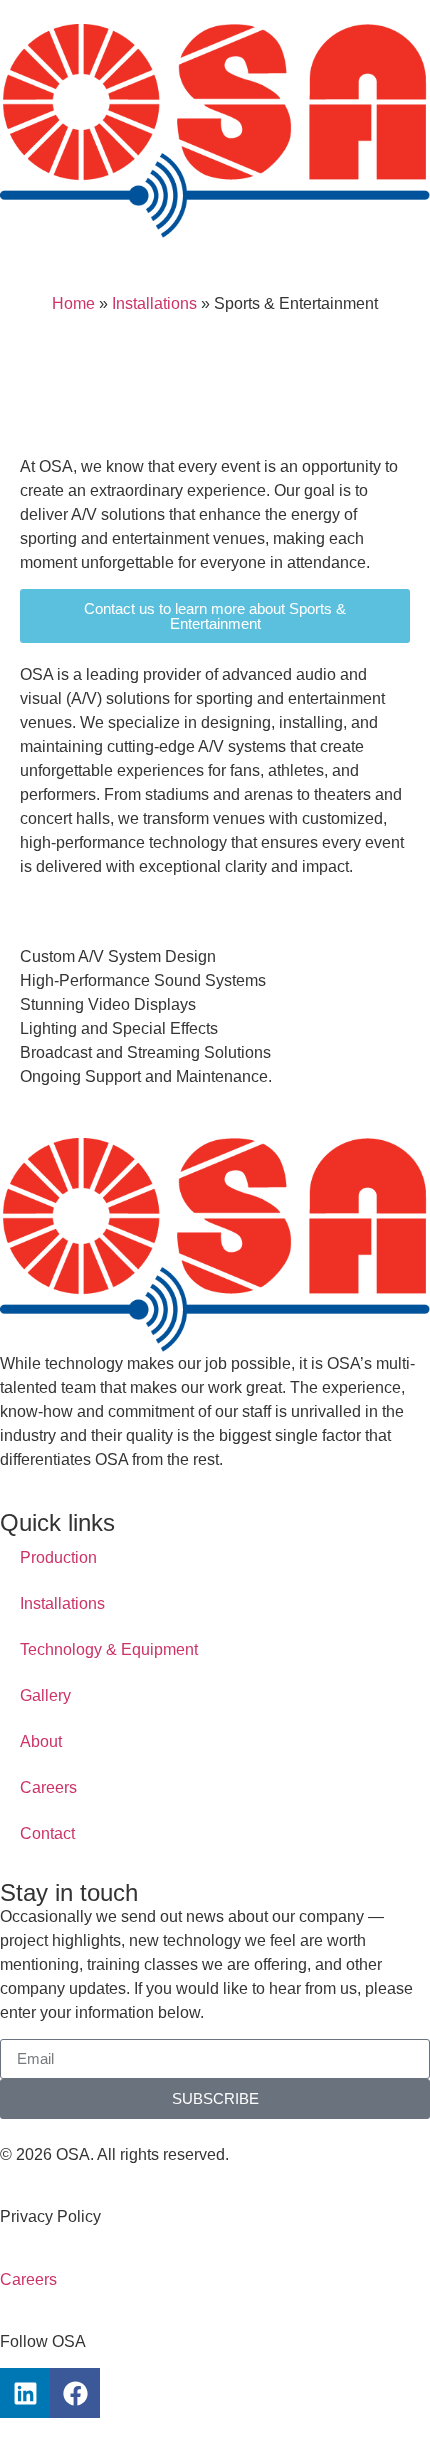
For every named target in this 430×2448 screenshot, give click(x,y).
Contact (47, 1833)
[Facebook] (75, 2393)
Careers (48, 1787)
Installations (154, 303)
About (41, 1741)
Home (73, 303)
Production (58, 1557)
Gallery (45, 1695)
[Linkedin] (25, 2393)
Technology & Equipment (109, 1649)
